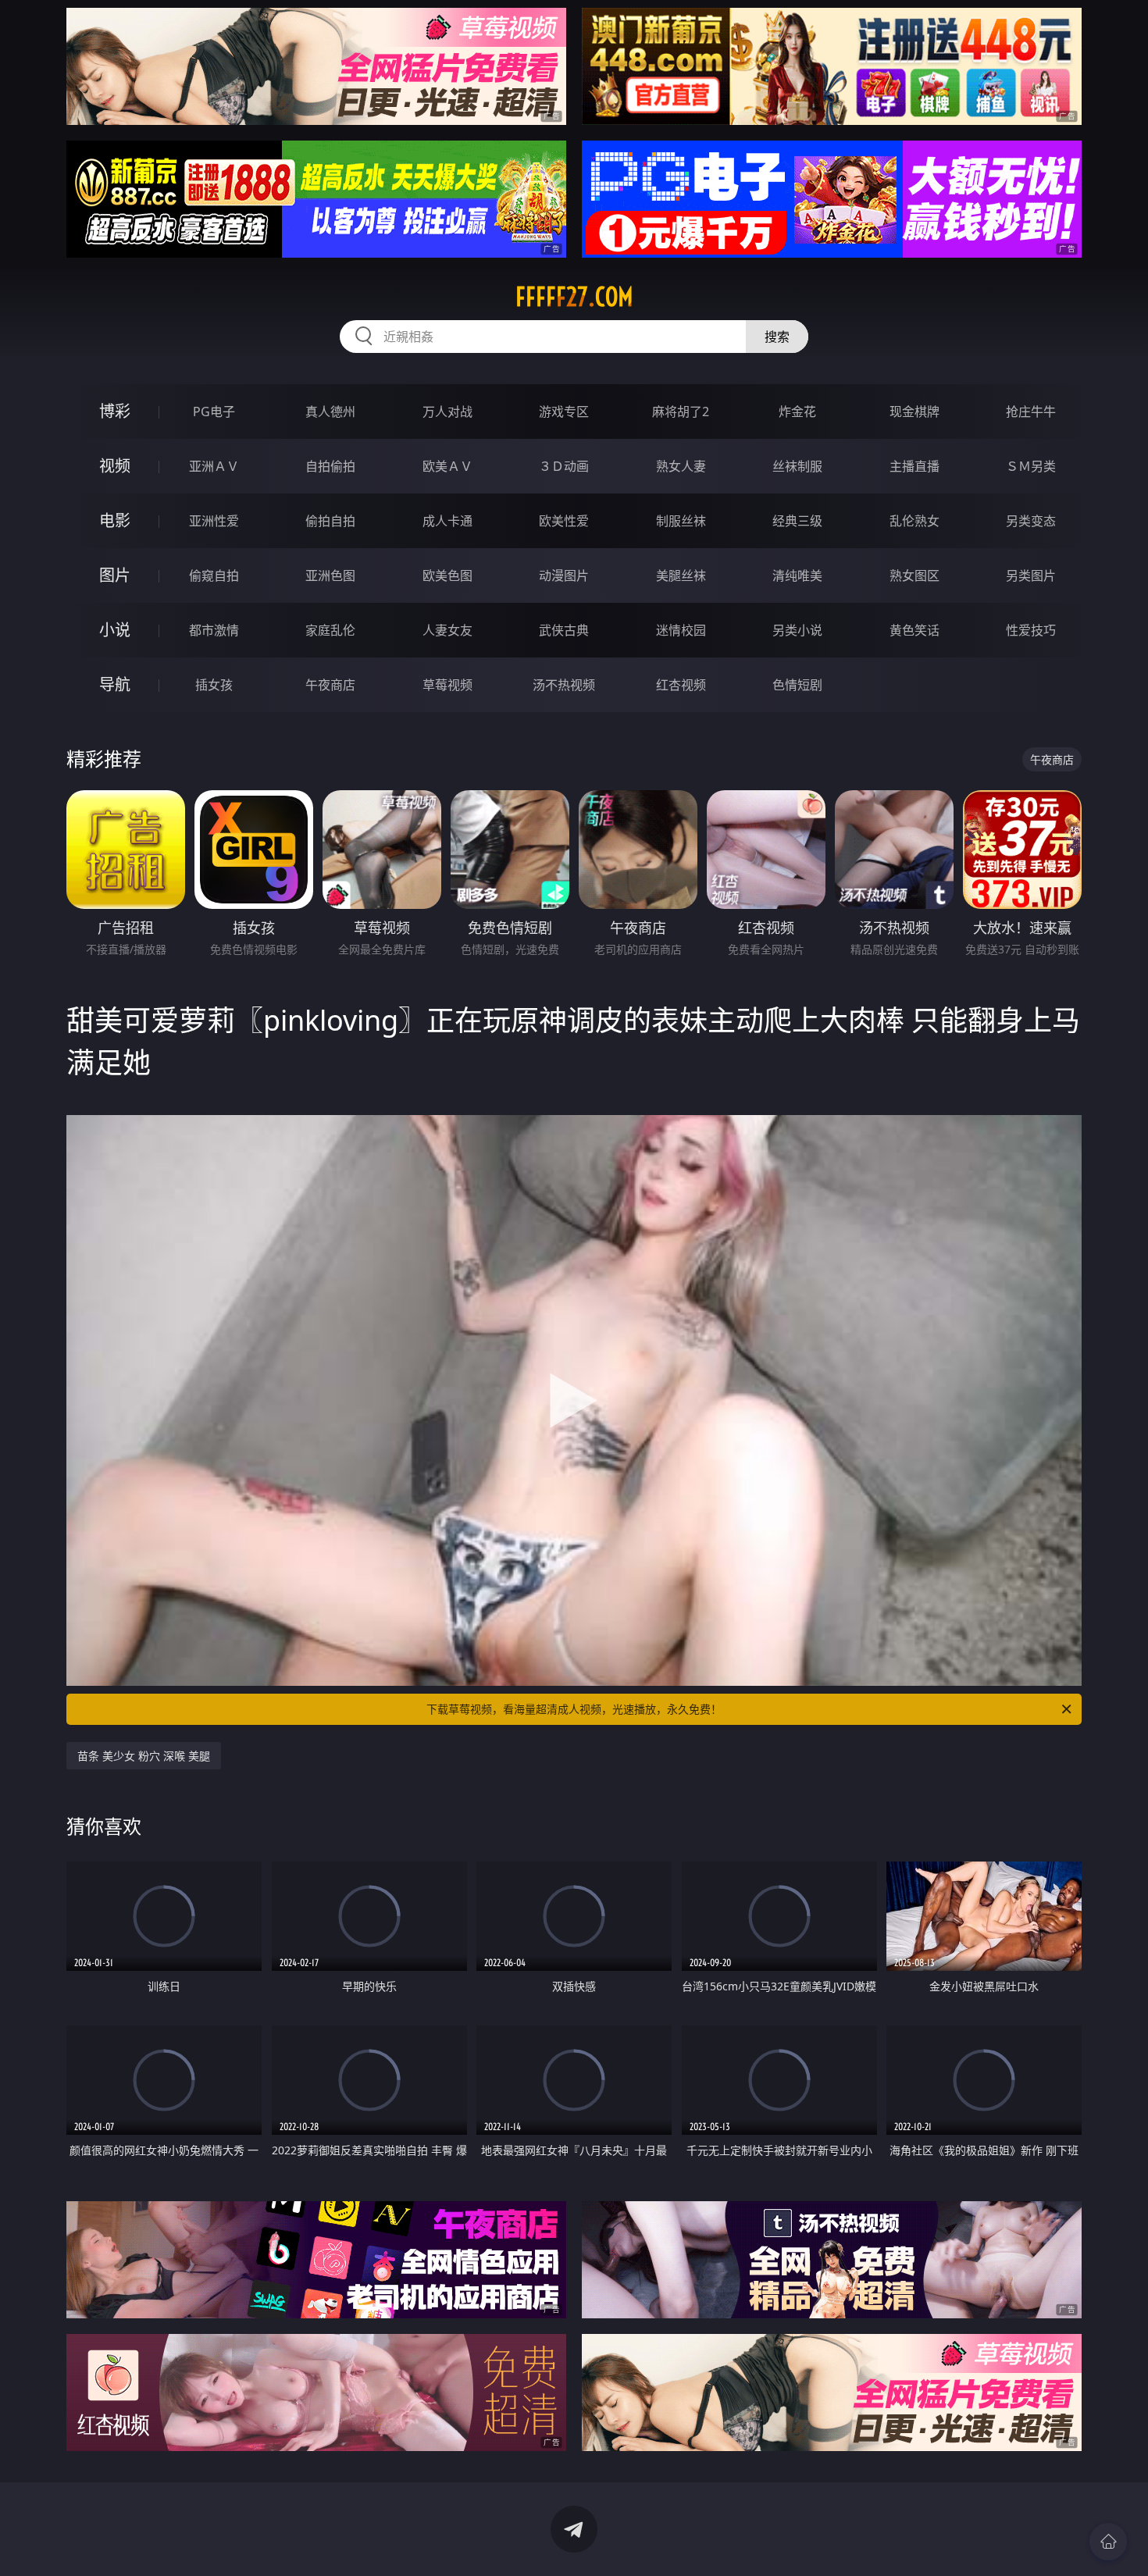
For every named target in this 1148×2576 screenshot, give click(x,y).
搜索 (777, 337)
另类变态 (1031, 521)
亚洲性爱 (214, 521)
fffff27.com (574, 297)
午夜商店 (330, 685)
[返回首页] (1108, 2542)
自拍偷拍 (330, 466)
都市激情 (214, 630)
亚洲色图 (330, 575)
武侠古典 (564, 630)
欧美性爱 (564, 521)
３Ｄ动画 (564, 466)
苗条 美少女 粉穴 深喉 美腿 (144, 1756)
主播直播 (914, 466)
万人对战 (447, 412)
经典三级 (797, 521)
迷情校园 (681, 630)
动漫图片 (564, 575)
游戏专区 (564, 412)
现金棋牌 (914, 412)
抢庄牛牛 (1031, 412)
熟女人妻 (681, 466)
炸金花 (797, 412)
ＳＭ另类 (1031, 466)
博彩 (115, 411)
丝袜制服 (797, 466)
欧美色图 (447, 575)
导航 (115, 684)
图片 (115, 575)
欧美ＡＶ (447, 466)
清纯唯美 (797, 575)
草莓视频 (447, 685)
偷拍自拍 (330, 521)
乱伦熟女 (914, 521)
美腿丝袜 (681, 575)
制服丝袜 (681, 521)
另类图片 (1031, 575)
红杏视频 (681, 685)
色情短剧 (797, 685)
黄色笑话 (914, 630)
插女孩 (214, 685)
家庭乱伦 (330, 630)
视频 (115, 466)
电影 (115, 520)
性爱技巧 (1031, 630)
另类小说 (797, 630)
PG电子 (214, 412)
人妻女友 (447, 630)
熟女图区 (914, 575)
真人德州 (330, 412)
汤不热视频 (564, 685)
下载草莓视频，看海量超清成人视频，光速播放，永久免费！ (574, 1709)
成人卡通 (447, 521)
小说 (115, 630)
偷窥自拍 (214, 575)
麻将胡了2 (681, 412)
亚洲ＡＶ (214, 466)
